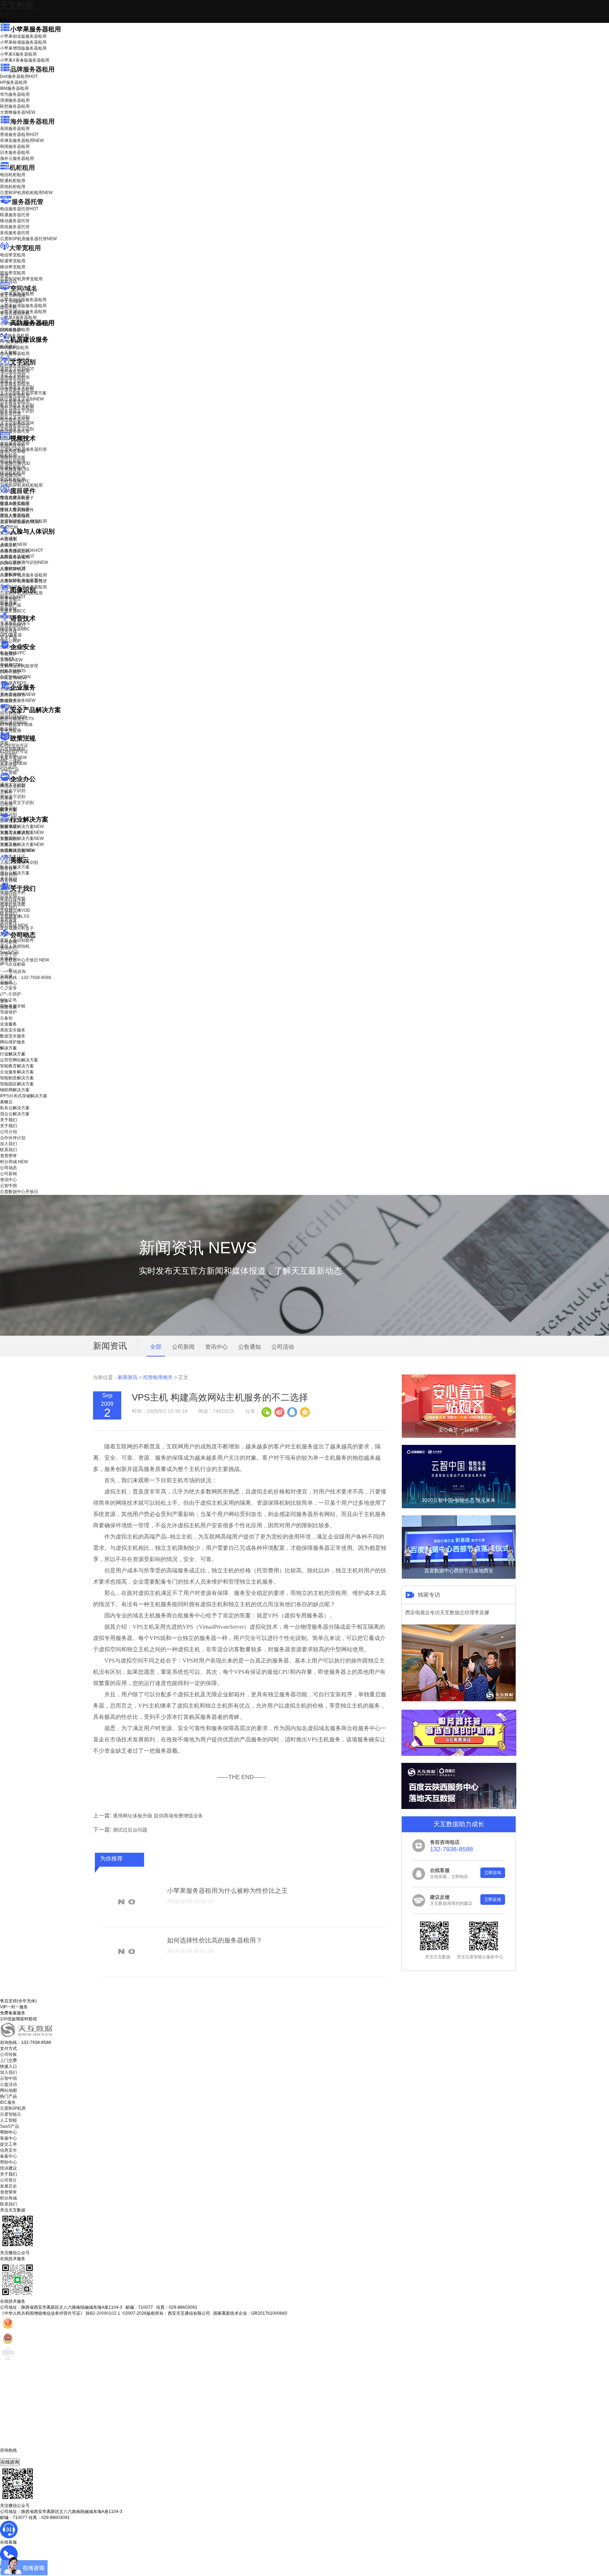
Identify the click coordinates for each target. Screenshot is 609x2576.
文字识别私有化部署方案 (23, 393)
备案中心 (8, 2156)
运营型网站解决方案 (19, 1060)
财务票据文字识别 (17, 411)
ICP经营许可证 (14, 746)
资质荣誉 (8, 919)
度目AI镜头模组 (15, 504)
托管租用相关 (158, 1377)
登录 (4, 1001)
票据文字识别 (13, 381)
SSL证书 (13, 678)
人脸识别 (8, 538)
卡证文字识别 (13, 375)
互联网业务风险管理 (19, 666)
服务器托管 (27, 202)
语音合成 (8, 631)
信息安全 (8, 2150)
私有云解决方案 (15, 867)
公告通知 (250, 1347)
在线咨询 (10, 2462)
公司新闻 (8, 942)
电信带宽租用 (13, 255)
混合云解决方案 (15, 873)
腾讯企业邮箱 (13, 786)
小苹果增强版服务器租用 (23, 48)
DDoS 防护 (11, 330)
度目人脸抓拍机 (15, 516)
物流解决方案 (18, 850)
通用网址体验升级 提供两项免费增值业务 (158, 1816)
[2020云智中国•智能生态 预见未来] (459, 1507)
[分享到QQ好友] (292, 1411)
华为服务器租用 (15, 94)
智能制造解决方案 (17, 1078)
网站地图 (8, 2090)
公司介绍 (8, 896)
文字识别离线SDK (17, 423)
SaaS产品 (10, 769)
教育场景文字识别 (17, 405)
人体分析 (13, 544)
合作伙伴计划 (13, 902)
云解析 (6, 792)
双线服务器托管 (15, 227)
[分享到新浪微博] (279, 1411)
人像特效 (13, 568)
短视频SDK (11, 475)
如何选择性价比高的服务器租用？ (215, 1940)
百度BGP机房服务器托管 (28, 239)
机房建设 (8, 347)
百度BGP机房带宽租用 (21, 279)
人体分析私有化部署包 (21, 580)
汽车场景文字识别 (17, 387)
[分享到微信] (266, 1411)
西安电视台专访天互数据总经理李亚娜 (447, 1613)
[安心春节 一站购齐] (459, 1436)
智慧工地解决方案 (22, 844)
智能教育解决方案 (17, 1066)
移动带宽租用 (13, 267)
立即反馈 (493, 1900)
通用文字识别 (17, 369)
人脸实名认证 (17, 556)
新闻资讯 (128, 1377)
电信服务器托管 (19, 209)
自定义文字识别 (15, 417)
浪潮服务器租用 (15, 100)
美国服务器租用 (15, 129)
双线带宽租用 (13, 273)
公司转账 (8, 2054)
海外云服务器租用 (17, 158)
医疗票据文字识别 (22, 399)
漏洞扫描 (13, 717)
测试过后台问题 (130, 1830)
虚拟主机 (8, 307)
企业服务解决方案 (17, 1072)
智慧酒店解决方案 (22, 827)
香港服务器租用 (19, 135)
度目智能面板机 (20, 522)
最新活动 (8, 14)
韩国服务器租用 (15, 146)
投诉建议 (8, 2168)
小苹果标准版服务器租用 (23, 42)
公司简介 (8, 2180)
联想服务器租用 (15, 106)
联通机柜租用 (13, 181)
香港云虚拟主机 (15, 313)
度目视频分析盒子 (17, 498)
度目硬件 (23, 491)
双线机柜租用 (13, 187)
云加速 (6, 798)
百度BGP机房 (13, 2108)
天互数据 (17, 5)
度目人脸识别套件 (17, 510)
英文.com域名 (13, 295)
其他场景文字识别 (17, 429)
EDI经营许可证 (14, 751)
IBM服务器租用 (14, 88)
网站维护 (13, 723)
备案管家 (13, 757)
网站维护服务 (13, 1042)
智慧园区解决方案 (22, 838)
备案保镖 (13, 763)
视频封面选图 (13, 457)
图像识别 (13, 597)
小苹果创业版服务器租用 (23, 36)
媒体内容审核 (13, 451)
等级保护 (8, 654)
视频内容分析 (13, 445)
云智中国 (8, 954)
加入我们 (8, 907)
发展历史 (8, 2186)
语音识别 (13, 625)
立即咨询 (493, 1873)
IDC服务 (8, 2102)
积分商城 (14, 925)
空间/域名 (24, 288)
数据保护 (8, 729)
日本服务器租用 (15, 152)
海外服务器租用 (32, 121)
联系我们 (8, 913)
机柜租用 (22, 168)
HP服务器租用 (14, 82)
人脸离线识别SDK (21, 550)
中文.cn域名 (11, 301)
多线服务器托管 (15, 233)
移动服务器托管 (15, 221)
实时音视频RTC (15, 481)
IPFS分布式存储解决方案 (24, 1096)
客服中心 (8, 2138)
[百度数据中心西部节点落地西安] (459, 1577)
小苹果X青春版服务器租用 (25, 60)
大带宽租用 (25, 248)
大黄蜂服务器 (18, 112)
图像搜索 (8, 603)
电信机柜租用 (13, 175)
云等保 (11, 660)
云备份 (6, 1018)
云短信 (6, 804)
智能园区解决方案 (17, 1084)
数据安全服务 (18, 700)
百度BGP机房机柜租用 (26, 193)
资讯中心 (8, 948)
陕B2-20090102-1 (103, 2313)
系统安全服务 (18, 694)
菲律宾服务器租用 (22, 141)
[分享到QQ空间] (304, 1411)
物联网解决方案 (15, 1090)
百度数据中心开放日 (24, 960)
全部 (156, 1347)
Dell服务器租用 (19, 76)
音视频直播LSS (15, 469)
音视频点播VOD (15, 463)
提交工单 (8, 2144)
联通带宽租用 (13, 261)
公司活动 (283, 1347)
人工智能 (8, 353)
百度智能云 (11, 2114)
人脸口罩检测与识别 (24, 562)
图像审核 (8, 609)
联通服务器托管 (15, 215)
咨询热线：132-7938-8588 (26, 978)
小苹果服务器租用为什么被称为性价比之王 (227, 1891)
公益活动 (8, 2084)
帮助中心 (8, 984)
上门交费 (8, 2060)
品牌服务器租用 (32, 69)
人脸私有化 (11, 574)
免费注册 (8, 1007)
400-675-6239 (14, 2456)
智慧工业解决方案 (22, 832)
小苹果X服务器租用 (18, 54)
